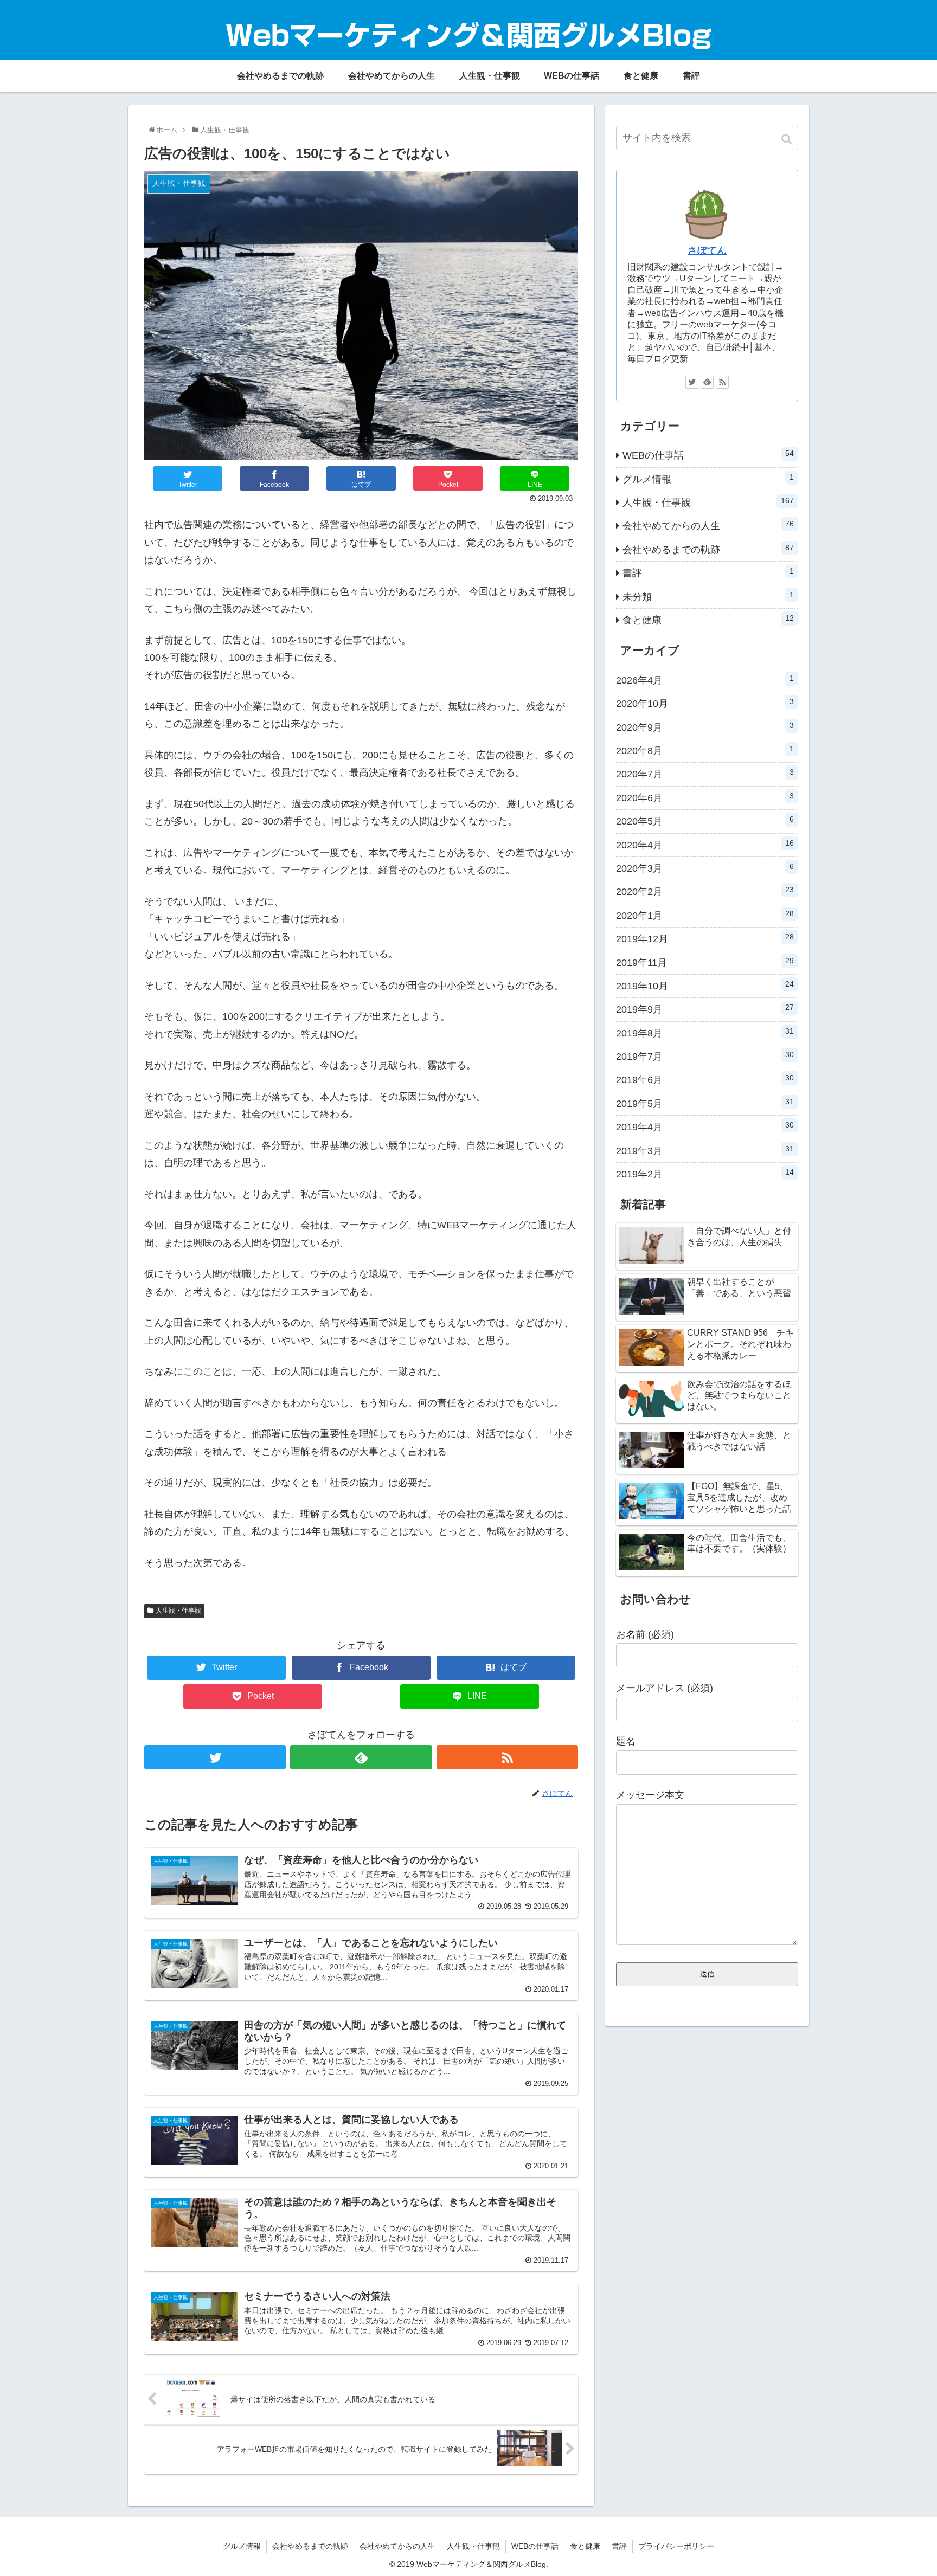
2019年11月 (705, 962)
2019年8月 (705, 1033)
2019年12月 (705, 938)
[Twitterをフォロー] (215, 1757)
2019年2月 (705, 1174)
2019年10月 (705, 986)
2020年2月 (705, 891)
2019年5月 (705, 1103)
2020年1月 (705, 915)
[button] (788, 139)
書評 (708, 572)
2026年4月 (705, 680)
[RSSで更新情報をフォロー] (507, 1757)
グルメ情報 (708, 479)
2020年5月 (705, 821)
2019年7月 (705, 1056)
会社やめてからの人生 (708, 525)
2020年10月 (705, 703)
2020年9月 (705, 727)
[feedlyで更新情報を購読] (361, 1757)
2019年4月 (705, 1126)
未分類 (708, 596)
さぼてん (707, 250)
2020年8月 (705, 750)
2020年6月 (705, 797)
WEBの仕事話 (708, 455)
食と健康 (708, 620)
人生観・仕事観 (178, 1611)
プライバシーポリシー (676, 2546)
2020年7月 (705, 774)
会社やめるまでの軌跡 (708, 549)
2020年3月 (705, 868)
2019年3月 (705, 1150)
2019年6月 (705, 1079)
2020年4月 (705, 845)
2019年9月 (705, 1009)
